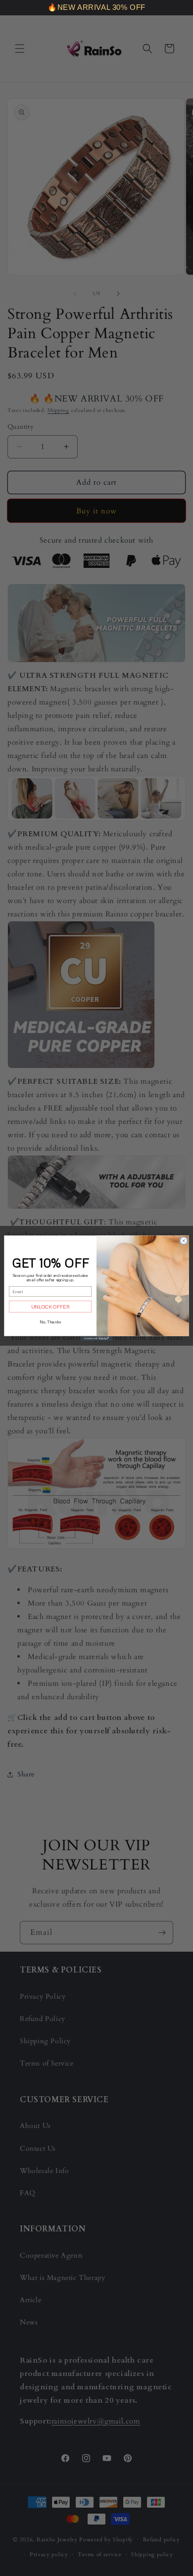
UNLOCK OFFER (50, 1306)
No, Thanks (50, 1321)
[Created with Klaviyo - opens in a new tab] (96, 1338)
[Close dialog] (184, 1240)
